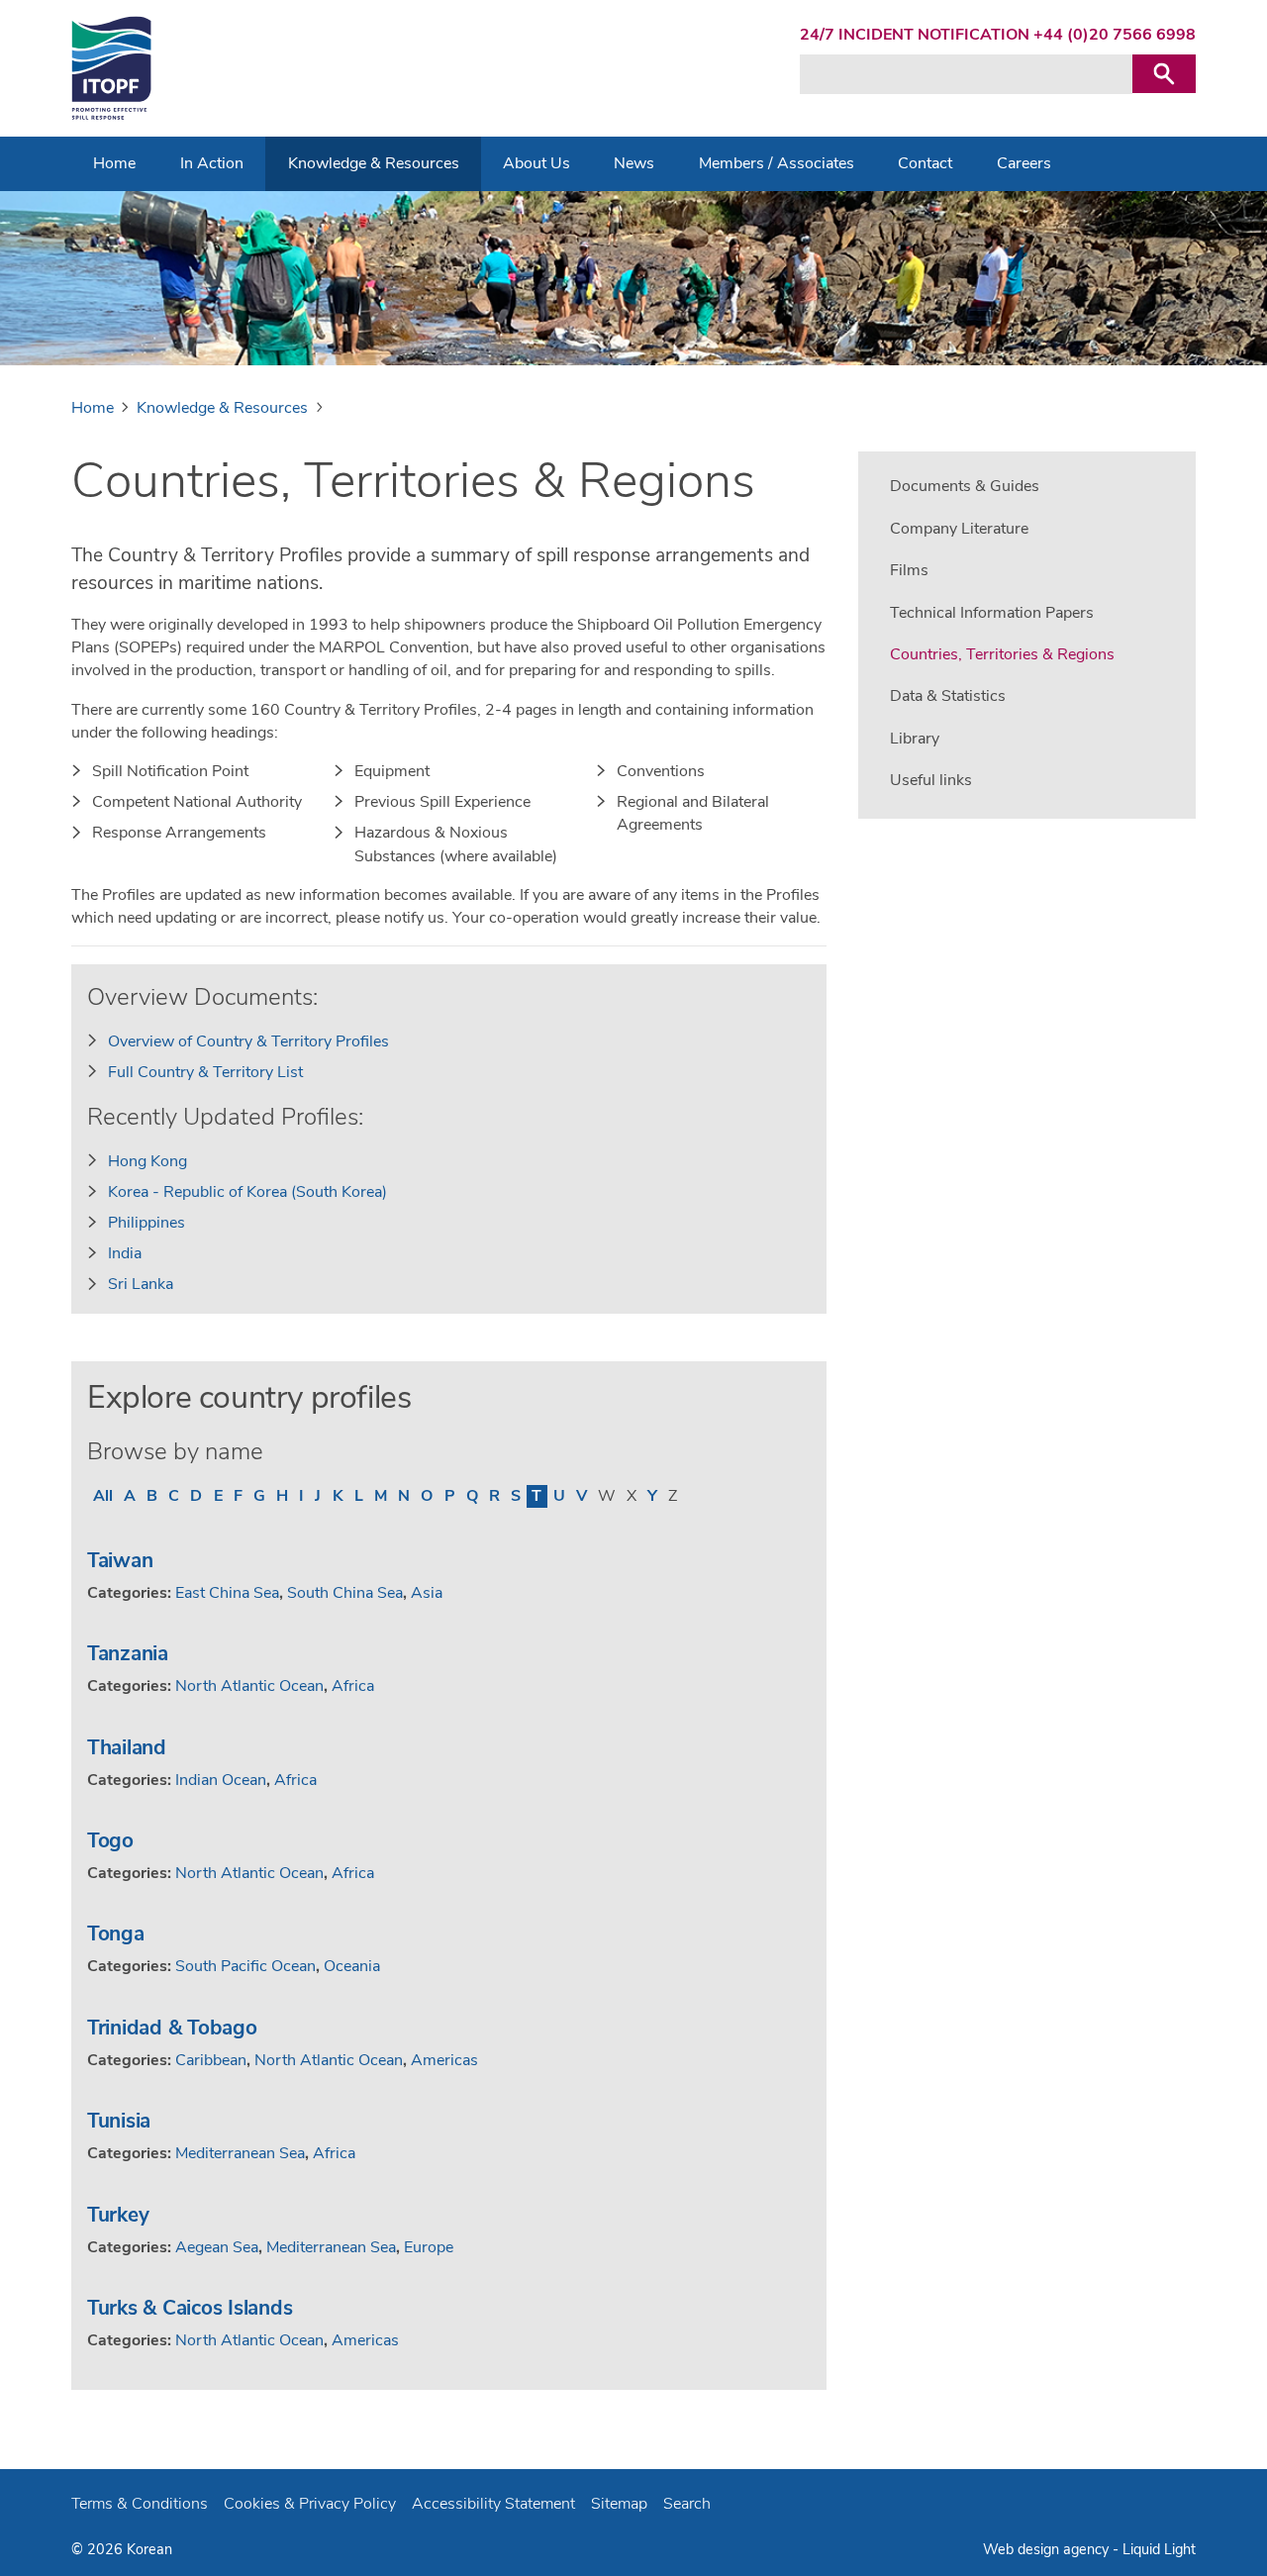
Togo (110, 1840)
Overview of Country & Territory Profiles (248, 1041)
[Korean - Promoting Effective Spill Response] (111, 68)
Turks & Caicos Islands (190, 2308)
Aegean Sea (217, 2247)
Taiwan (120, 1560)
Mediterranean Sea (240, 2153)
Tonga (116, 1933)
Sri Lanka (141, 1284)
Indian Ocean (221, 1780)
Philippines (146, 1223)
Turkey (118, 2215)
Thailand (127, 1747)
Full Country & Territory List (205, 1072)
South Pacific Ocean (245, 1966)
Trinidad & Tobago (172, 2028)
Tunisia (119, 2121)
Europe (429, 2247)
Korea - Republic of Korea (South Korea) (247, 1192)
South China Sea (345, 1593)
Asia (427, 1593)
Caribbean (211, 2060)
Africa (353, 1686)
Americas (444, 2060)
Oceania (352, 1966)
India (125, 1253)
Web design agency (1048, 2549)
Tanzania (128, 1653)
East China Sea (227, 1593)
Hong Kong (147, 1161)
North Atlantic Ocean (249, 1686)
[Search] (1164, 74)
